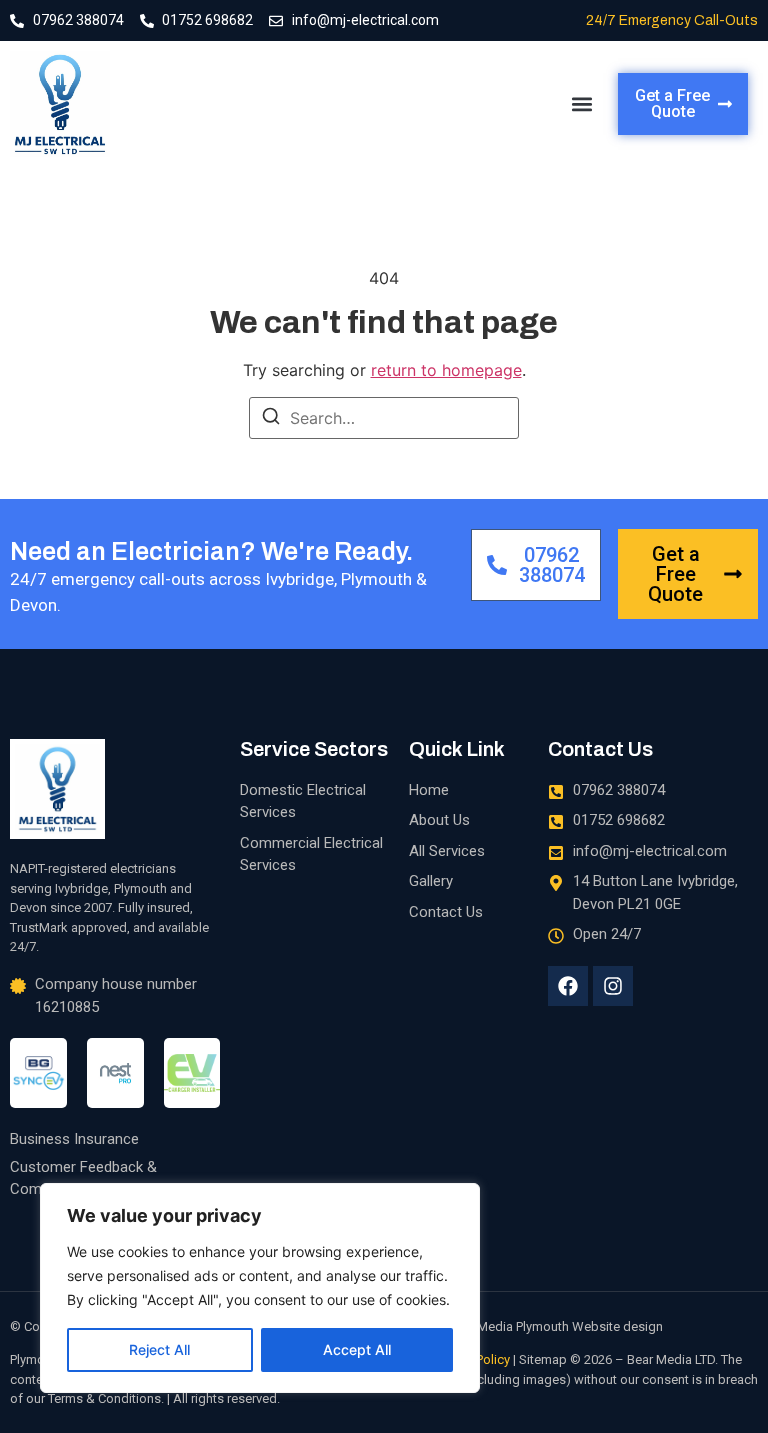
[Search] (271, 419)
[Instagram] (613, 986)
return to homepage (446, 370)
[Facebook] (568, 986)
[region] (260, 1288)
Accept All (357, 1349)
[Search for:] (384, 418)
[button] (581, 104)
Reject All (159, 1349)
